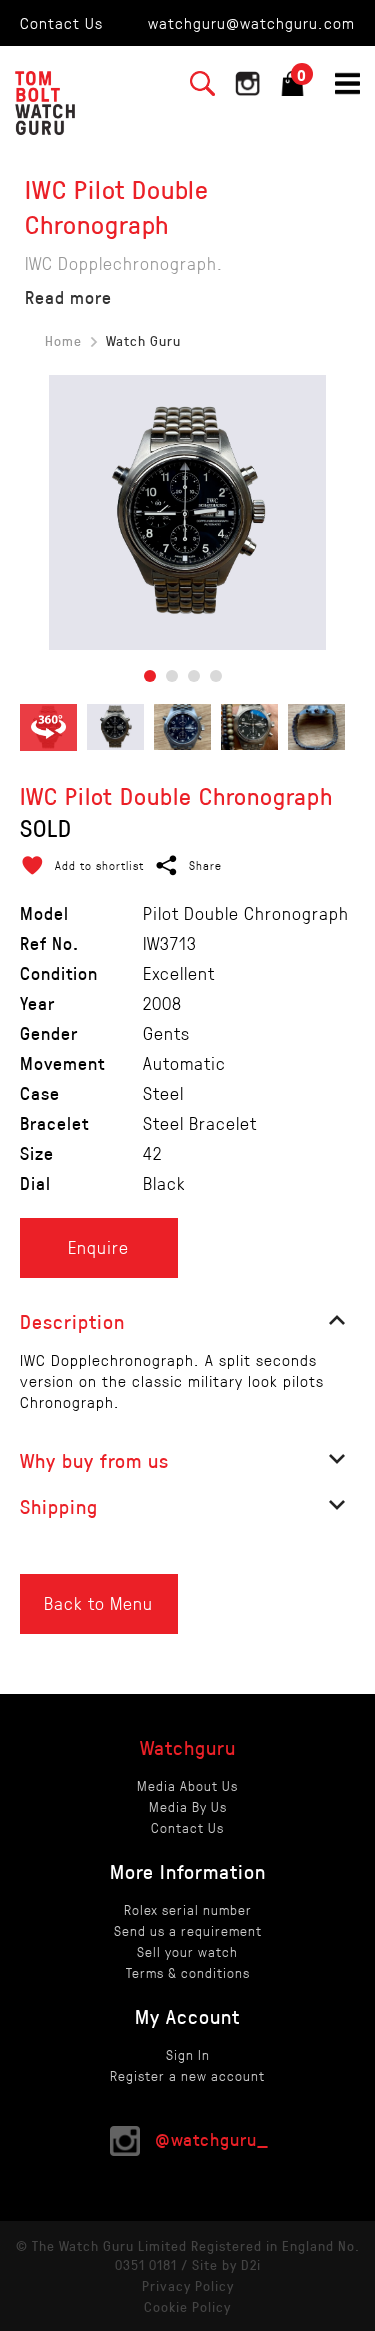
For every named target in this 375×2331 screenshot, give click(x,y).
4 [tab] (216, 676)
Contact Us (61, 22)
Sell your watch (187, 1951)
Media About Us (187, 1785)
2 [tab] (172, 676)
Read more (68, 297)
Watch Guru (143, 340)
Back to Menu (98, 1603)
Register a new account (187, 2075)
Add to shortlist (99, 865)
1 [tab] (150, 676)
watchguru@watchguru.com (251, 22)
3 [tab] (194, 676)
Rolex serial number (188, 1909)
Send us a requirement (188, 1930)
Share (205, 865)
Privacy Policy (188, 2285)
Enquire (98, 1247)
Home (63, 340)
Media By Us (188, 1806)
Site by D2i (226, 2264)
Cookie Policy (187, 2306)
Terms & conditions (188, 1972)
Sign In (188, 2054)
